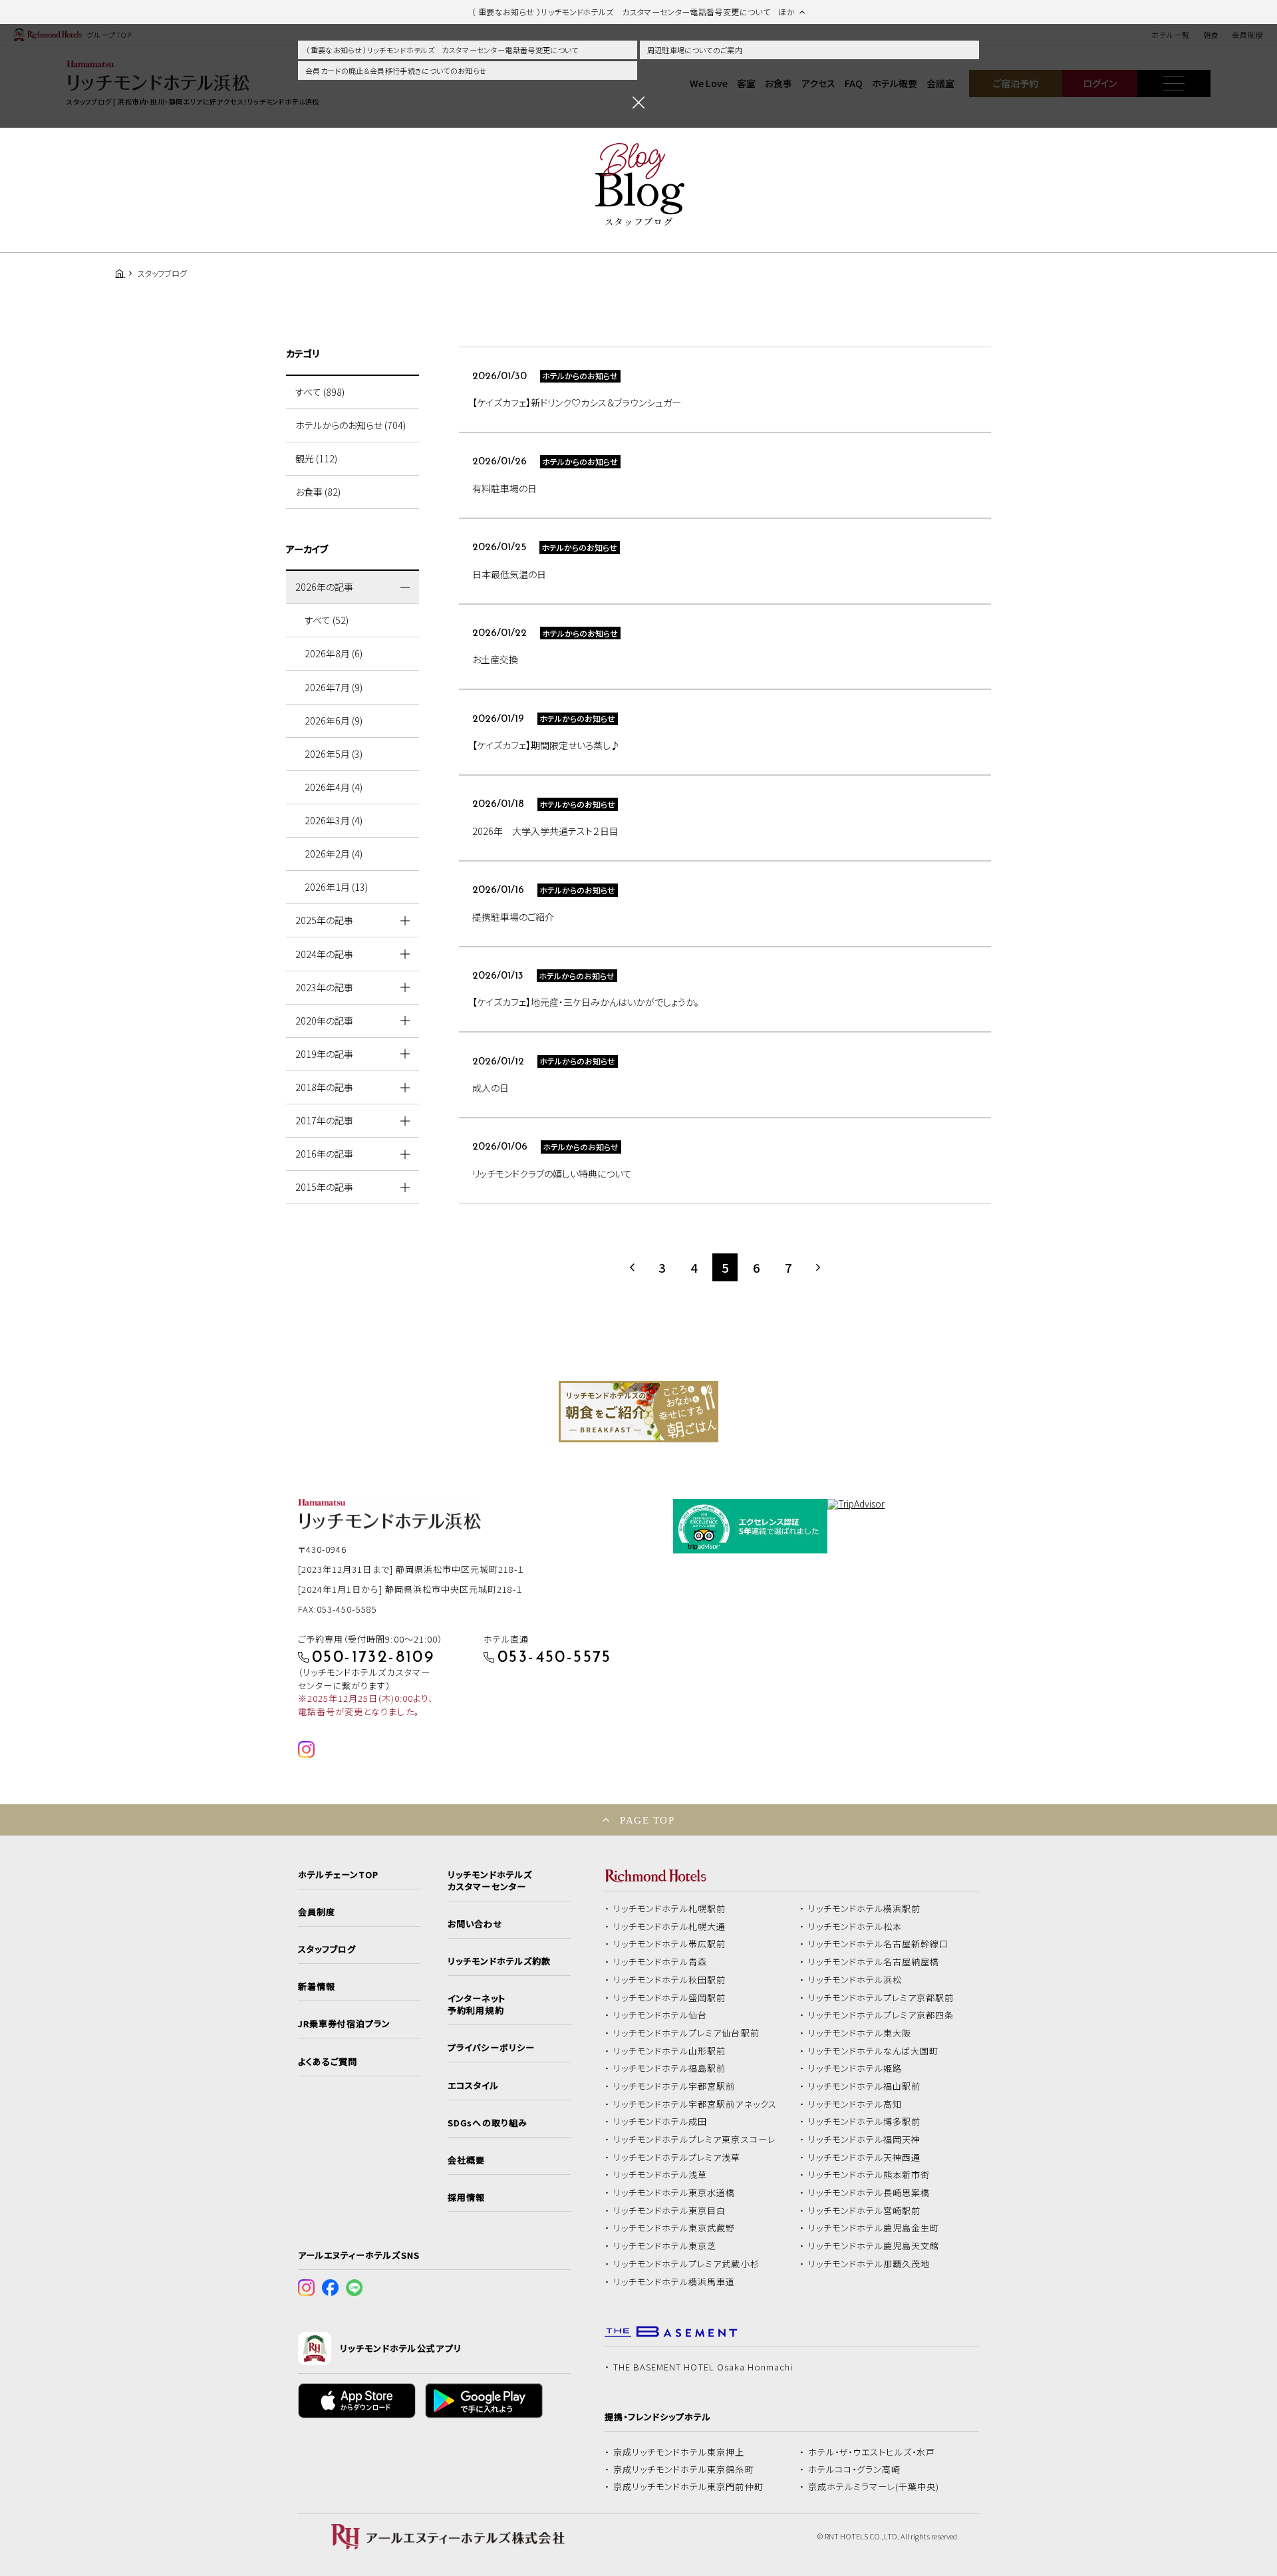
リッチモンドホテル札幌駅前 (670, 1909)
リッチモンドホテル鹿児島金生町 (874, 2228)
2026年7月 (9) (334, 687)
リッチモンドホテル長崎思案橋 (869, 2193)
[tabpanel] (638, 1412)
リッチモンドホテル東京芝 (665, 2246)
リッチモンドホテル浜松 (855, 1980)
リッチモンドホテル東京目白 (670, 2211)
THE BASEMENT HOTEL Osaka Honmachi (703, 2367)
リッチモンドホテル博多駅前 (865, 2122)
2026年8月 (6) (334, 653)
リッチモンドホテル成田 (660, 2122)
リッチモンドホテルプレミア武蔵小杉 (686, 2264)
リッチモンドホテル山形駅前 (670, 2051)
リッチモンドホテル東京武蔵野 (674, 2228)
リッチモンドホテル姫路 (855, 2068)
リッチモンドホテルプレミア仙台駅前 (686, 2033)
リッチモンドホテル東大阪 (860, 2033)
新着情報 (317, 1987)
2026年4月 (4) (334, 787)
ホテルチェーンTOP (338, 1875)
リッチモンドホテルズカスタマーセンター (490, 1881)
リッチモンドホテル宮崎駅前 (865, 2211)
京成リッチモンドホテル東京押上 (679, 2452)
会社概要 (466, 2160)
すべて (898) (320, 392)
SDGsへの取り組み (487, 2123)
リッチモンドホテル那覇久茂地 (869, 2264)
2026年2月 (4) (334, 854)
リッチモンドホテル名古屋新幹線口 (879, 1944)
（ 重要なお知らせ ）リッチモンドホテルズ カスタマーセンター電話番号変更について (442, 50)
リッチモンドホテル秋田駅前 (670, 1980)
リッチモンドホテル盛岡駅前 (670, 1998)
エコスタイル (473, 2086)
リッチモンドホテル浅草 (660, 2175)
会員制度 (317, 1912)
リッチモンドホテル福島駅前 (670, 2068)
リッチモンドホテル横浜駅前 (865, 1909)
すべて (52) (327, 620)
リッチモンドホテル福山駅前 (865, 2086)
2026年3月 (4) (334, 820)
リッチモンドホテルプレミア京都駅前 (881, 1998)
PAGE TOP (647, 1820)
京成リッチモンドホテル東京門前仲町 (688, 2487)
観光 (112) (316, 458)
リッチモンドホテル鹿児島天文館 (874, 2246)
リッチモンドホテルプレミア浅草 (677, 2158)
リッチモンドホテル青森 (660, 1962)
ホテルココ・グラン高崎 (855, 2470)
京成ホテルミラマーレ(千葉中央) (874, 2487)
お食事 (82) (318, 492)
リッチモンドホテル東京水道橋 (674, 2193)
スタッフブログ (327, 1949)
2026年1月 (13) (336, 887)
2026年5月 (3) (334, 754)
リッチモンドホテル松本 (855, 1927)
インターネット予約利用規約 (476, 2005)
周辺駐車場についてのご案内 (695, 50)
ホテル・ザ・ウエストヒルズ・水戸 (872, 2452)
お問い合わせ (475, 1924)
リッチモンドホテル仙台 (660, 2015)
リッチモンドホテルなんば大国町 (874, 2051)
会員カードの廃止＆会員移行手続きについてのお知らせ (396, 71)
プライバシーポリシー (491, 2048)
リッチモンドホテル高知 (855, 2104)
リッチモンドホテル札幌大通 (670, 1927)
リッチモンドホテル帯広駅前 (670, 1944)
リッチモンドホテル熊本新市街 (869, 2175)
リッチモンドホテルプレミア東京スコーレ (694, 2140)
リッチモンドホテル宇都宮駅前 (674, 2086)
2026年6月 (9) (334, 721)
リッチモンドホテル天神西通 (865, 2158)
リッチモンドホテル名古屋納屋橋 (874, 1962)
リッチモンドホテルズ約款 (499, 1961)
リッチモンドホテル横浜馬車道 (674, 2282)
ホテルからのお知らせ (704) (351, 425)
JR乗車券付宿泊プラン (345, 2024)
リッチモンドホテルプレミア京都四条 (881, 2015)
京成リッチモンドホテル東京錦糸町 (684, 2470)
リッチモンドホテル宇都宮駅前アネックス (695, 2104)
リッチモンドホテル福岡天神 (865, 2140)
